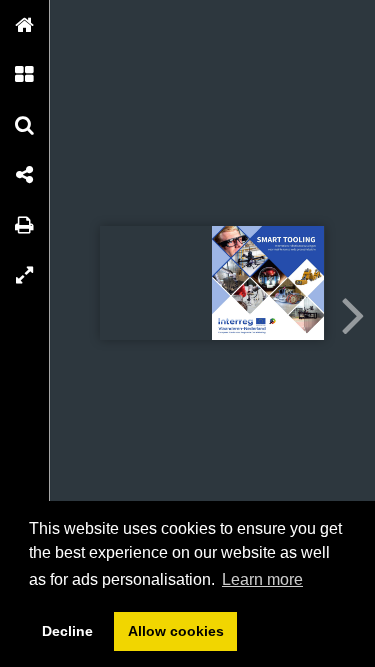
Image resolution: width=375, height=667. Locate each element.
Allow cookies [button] (176, 631)
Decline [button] (67, 631)
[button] (25, 25)
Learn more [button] (262, 579)
